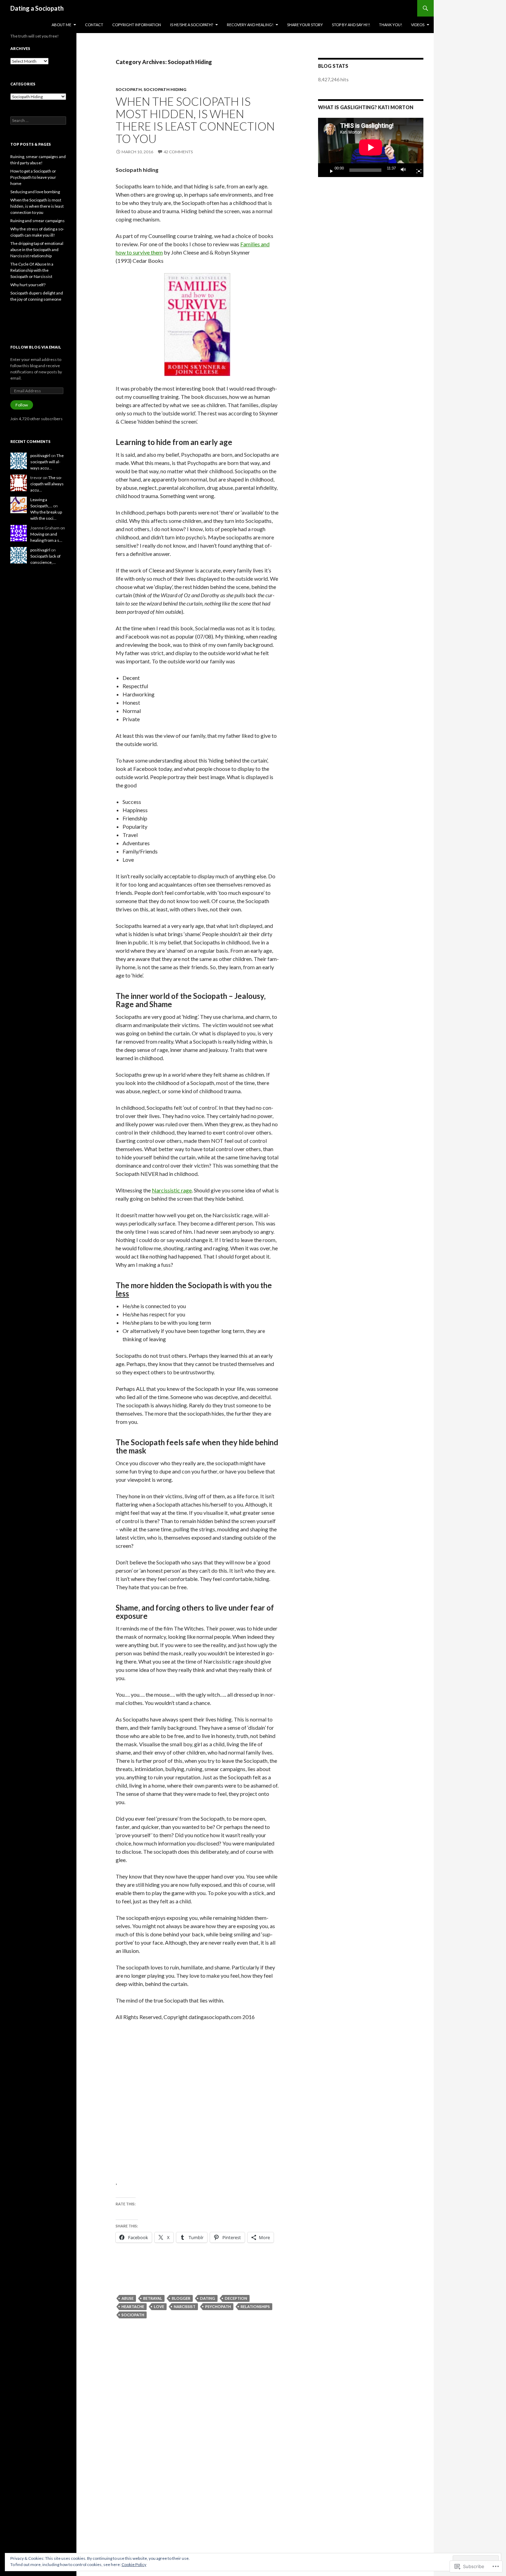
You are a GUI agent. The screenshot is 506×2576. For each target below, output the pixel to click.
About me (61, 25)
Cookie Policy (134, 2564)
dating (208, 2298)
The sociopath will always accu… (47, 462)
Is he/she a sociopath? (192, 25)
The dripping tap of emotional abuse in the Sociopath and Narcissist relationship (37, 250)
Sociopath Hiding (165, 89)
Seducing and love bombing (35, 192)
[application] (371, 147)
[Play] (329, 170)
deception (236, 2298)
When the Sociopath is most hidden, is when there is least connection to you (195, 120)
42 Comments (178, 152)
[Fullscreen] (416, 170)
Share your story (305, 25)
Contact (94, 25)
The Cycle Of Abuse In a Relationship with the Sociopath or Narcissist (32, 270)
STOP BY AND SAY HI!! (351, 25)
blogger (181, 2298)
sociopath (129, 89)
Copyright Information (137, 25)
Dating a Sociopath (37, 8)
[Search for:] (38, 120)
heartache (133, 2306)
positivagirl (40, 456)
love (159, 2306)
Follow (22, 405)
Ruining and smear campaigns (38, 221)
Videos (418, 25)
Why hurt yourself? (28, 285)
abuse (128, 2298)
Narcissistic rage (172, 1190)
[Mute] (405, 170)
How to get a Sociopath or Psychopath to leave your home (33, 177)
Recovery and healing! (250, 25)
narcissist (185, 2306)
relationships (255, 2306)
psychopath (218, 2306)
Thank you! (391, 25)
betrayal (153, 2298)
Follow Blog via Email (36, 347)
